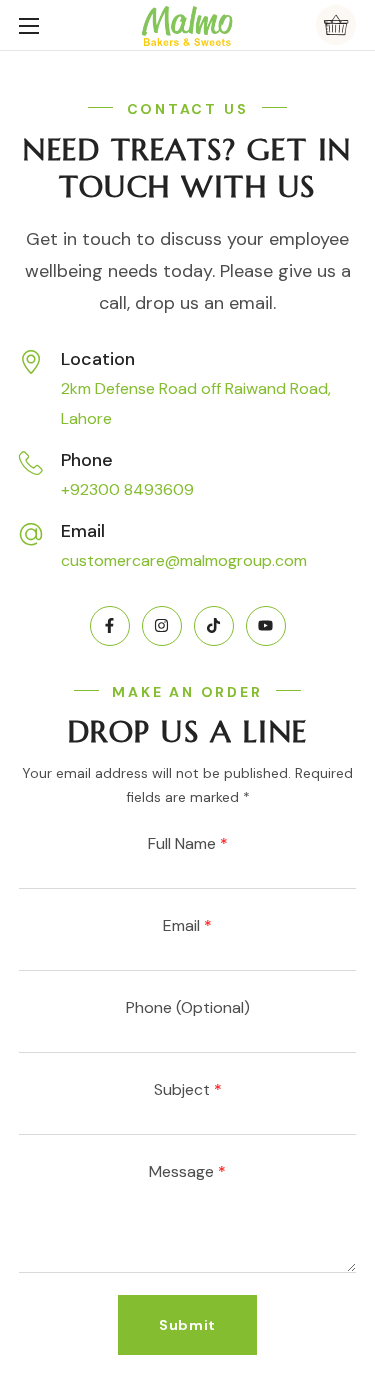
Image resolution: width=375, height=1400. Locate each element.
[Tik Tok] (214, 626)
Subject (188, 1089)
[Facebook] (110, 626)
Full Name (188, 843)
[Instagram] (162, 626)
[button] (336, 25)
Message (187, 1171)
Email (187, 925)
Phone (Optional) (188, 1007)
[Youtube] (266, 626)
